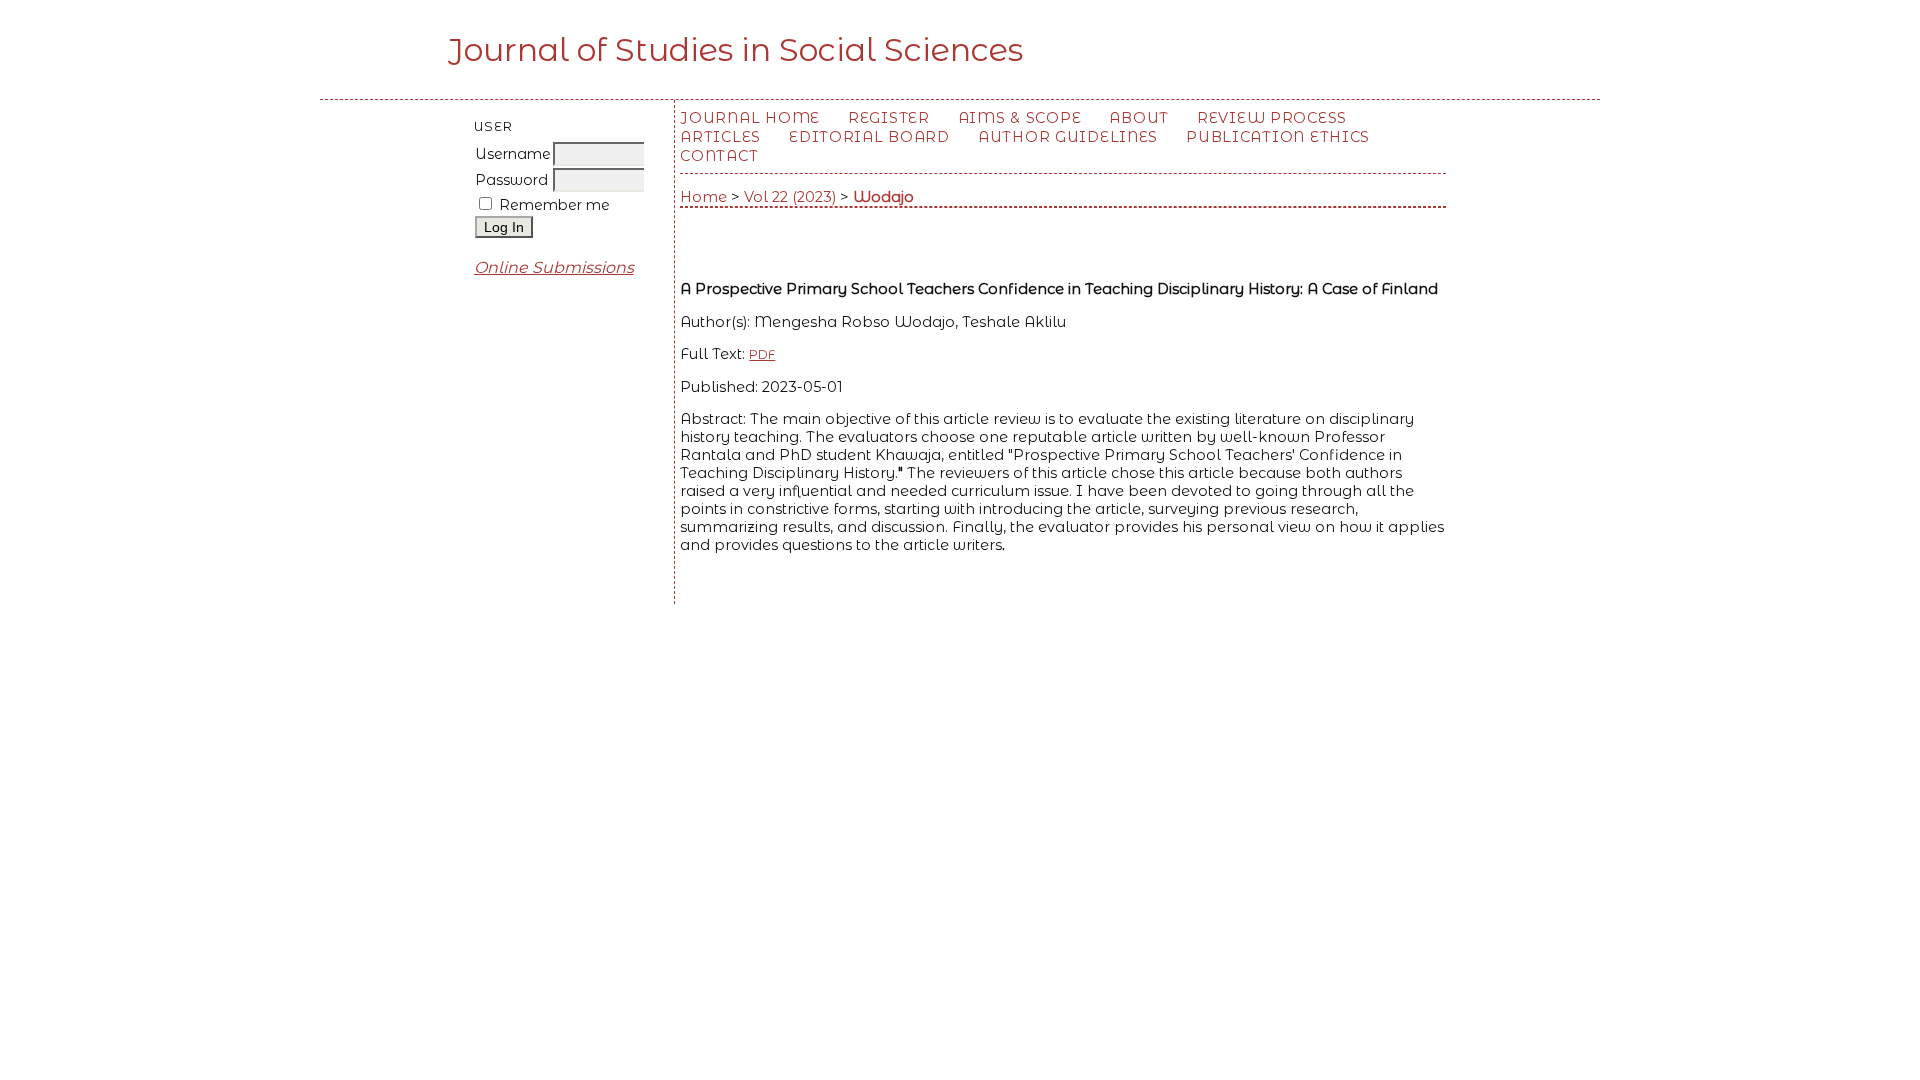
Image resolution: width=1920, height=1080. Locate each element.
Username (513, 154)
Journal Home (750, 118)
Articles (720, 137)
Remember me (554, 205)
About (1139, 118)
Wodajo (883, 197)
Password (511, 180)
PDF (762, 354)
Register (889, 118)
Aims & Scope (1020, 118)
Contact (719, 156)
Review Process (1272, 118)
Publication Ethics (1278, 137)
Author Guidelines (1068, 137)
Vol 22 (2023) (790, 197)
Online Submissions (554, 267)
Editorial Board (869, 137)
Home (703, 197)
